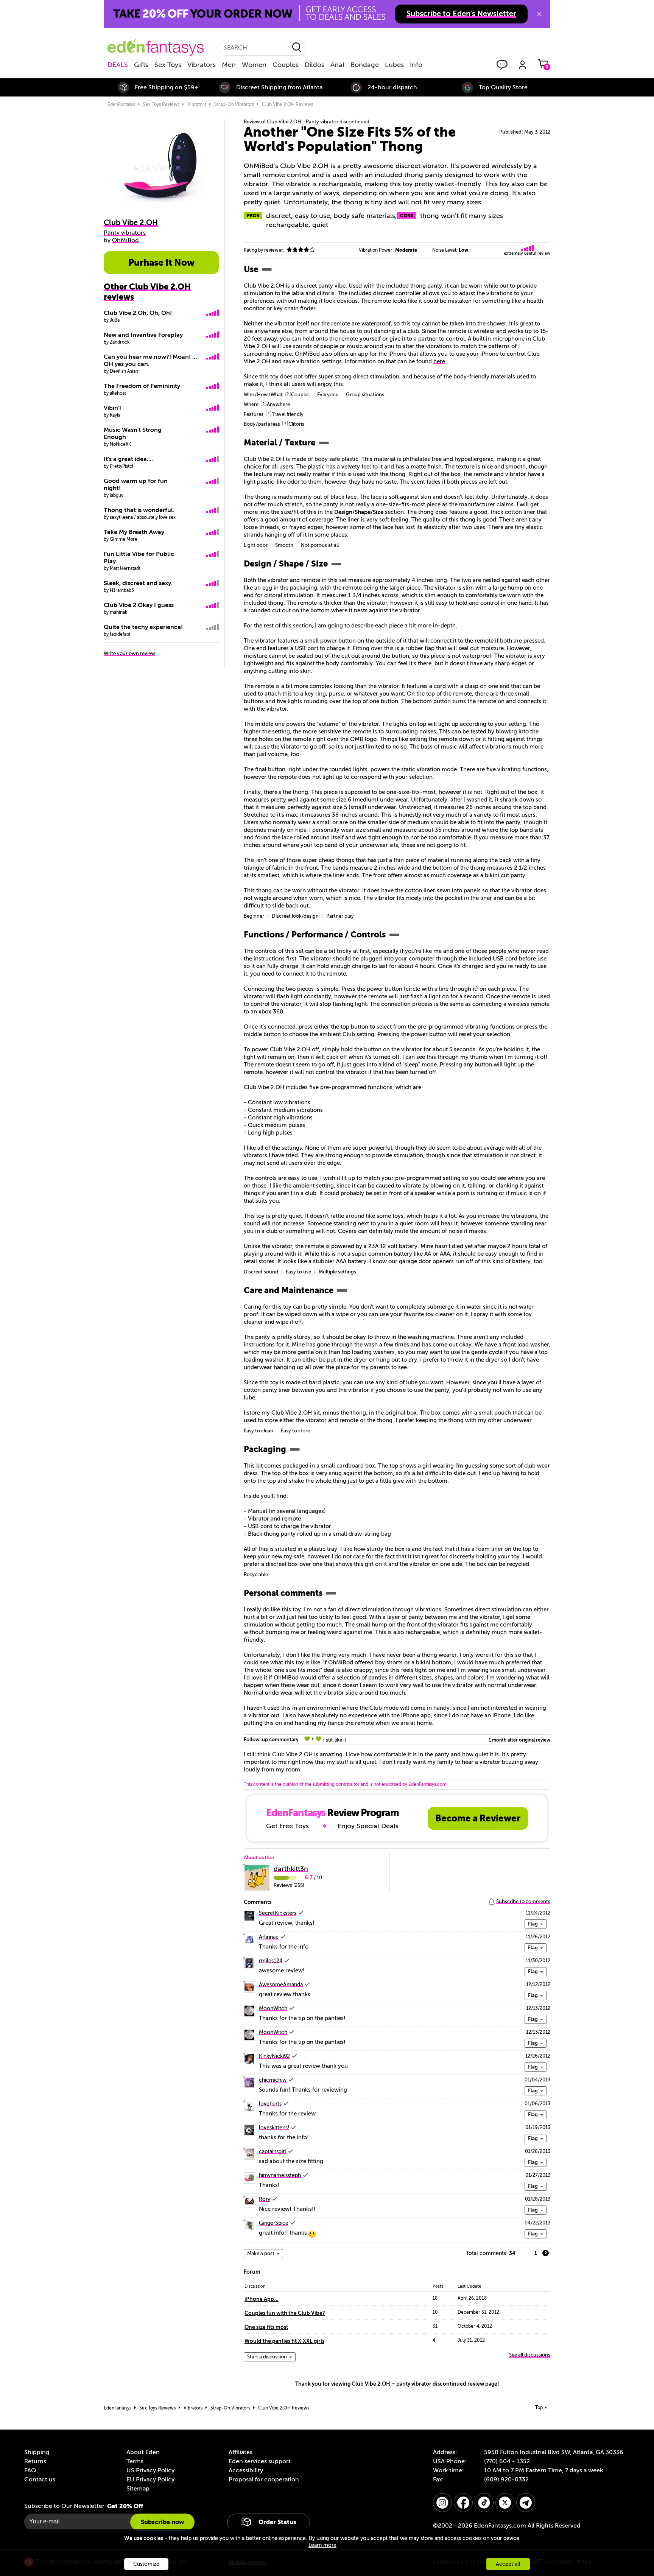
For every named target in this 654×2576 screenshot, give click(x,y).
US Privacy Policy (150, 2470)
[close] (539, 14)
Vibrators (202, 65)
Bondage (365, 65)
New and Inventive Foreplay (143, 335)
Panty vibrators (125, 233)
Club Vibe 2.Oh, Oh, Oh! (138, 313)
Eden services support (260, 2461)
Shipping (37, 2452)
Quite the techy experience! (143, 627)
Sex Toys (168, 65)
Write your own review (129, 653)
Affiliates (241, 2452)
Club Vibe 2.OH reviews (287, 104)
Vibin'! (112, 408)
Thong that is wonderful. (139, 510)
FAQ (30, 2470)
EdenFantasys (121, 104)
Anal (337, 65)
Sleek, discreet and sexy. (138, 583)
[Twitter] (505, 2503)
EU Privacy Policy (150, 2479)
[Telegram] (526, 2503)
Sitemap (138, 2489)
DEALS (118, 65)
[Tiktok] (484, 2503)
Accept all (508, 2564)
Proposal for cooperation (264, 2479)
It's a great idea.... (128, 459)
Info (416, 65)
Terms (135, 2461)
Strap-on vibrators (234, 104)
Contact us (40, 2479)
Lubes (394, 65)
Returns (35, 2461)
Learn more (322, 2545)
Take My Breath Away (134, 532)
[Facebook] (463, 2503)
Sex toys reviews (161, 104)
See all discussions (530, 2355)
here (439, 361)
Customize (146, 2564)
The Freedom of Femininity (142, 386)
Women (254, 65)
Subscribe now (162, 2522)
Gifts (141, 65)
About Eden (143, 2452)
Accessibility (246, 2470)
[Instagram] (442, 2503)
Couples (286, 65)
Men (229, 65)
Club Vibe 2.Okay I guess (139, 605)
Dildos (315, 65)
